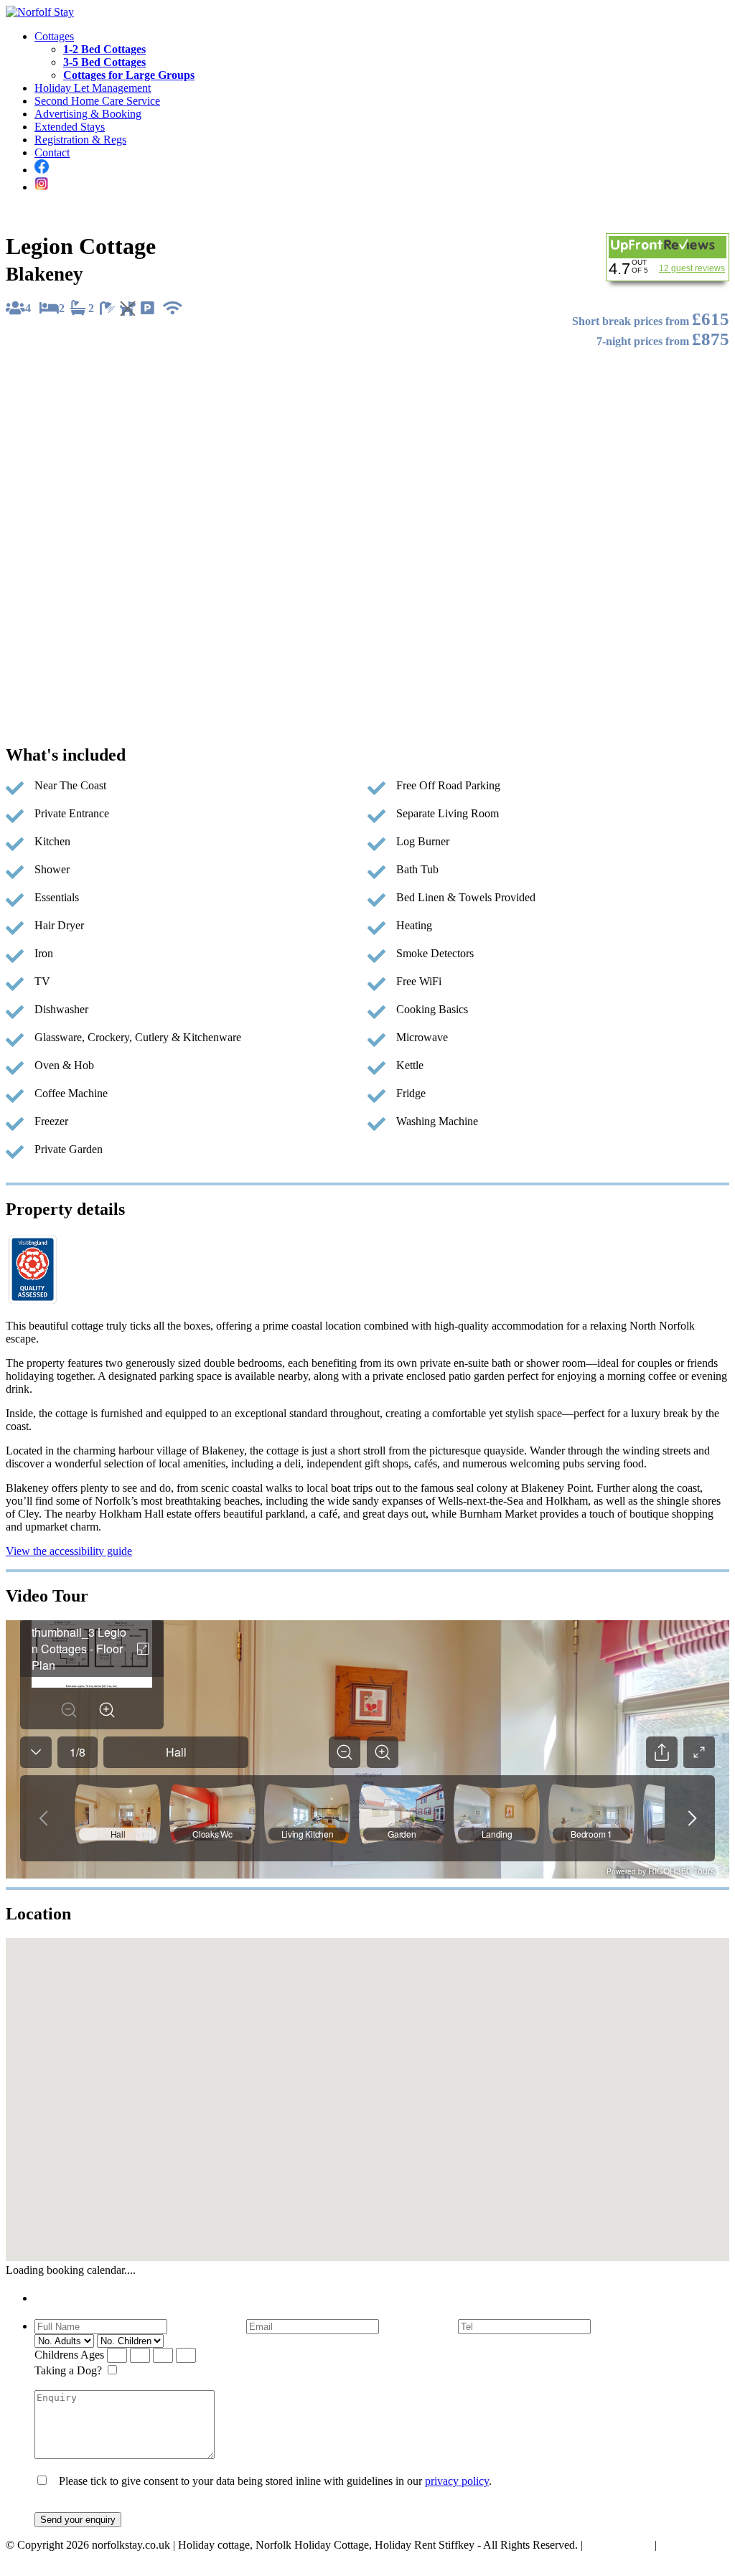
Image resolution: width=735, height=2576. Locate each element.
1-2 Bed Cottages (104, 49)
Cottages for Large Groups (129, 75)
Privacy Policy (619, 2545)
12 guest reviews (692, 268)
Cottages (54, 36)
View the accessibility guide (69, 1551)
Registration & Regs (80, 140)
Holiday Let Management (93, 88)
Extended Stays (70, 127)
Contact (52, 152)
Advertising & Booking (88, 114)
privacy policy (457, 2481)
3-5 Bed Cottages (104, 62)
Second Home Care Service (97, 101)
